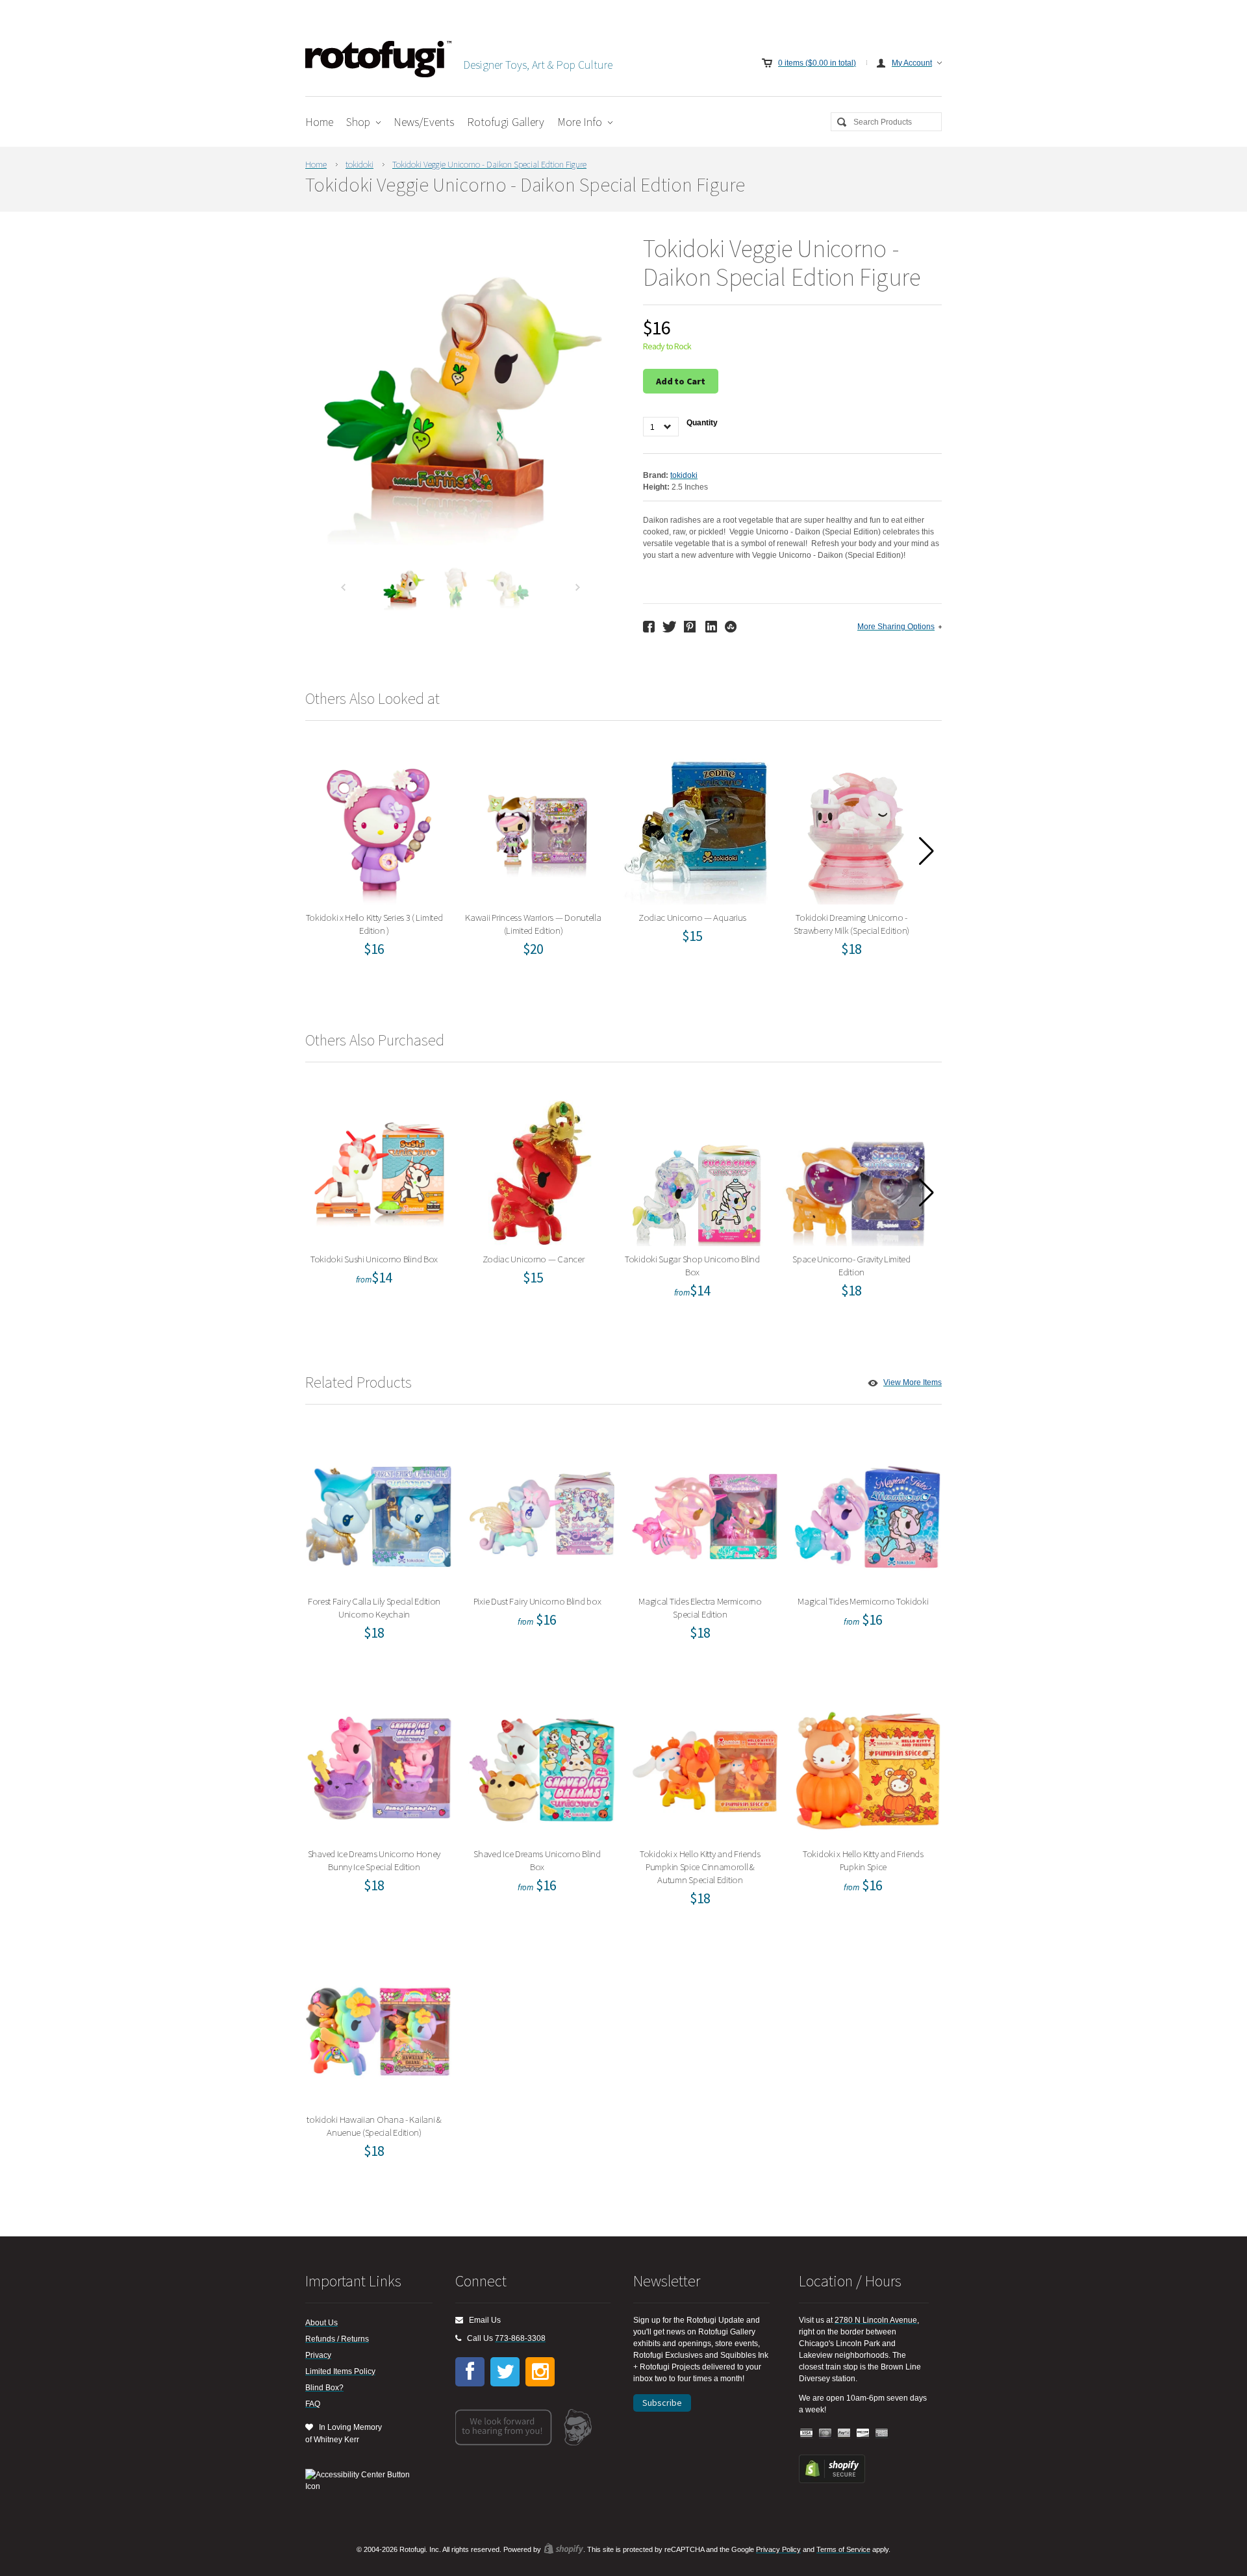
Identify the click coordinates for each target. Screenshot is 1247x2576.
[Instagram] (540, 2372)
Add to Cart (681, 381)
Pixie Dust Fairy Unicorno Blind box (541, 1512)
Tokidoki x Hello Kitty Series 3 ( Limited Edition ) (378, 828)
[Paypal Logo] (844, 2433)
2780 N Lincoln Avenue (876, 2320)
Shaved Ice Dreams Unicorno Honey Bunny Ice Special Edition (379, 1765)
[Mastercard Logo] (825, 2433)
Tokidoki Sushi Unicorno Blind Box (379, 1170)
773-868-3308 (520, 2338)
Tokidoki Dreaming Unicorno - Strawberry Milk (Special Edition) (856, 828)
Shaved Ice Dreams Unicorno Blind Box (542, 1765)
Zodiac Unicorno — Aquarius (697, 828)
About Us (321, 2323)
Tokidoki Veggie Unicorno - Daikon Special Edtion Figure (489, 164)
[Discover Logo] (863, 2433)
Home (319, 122)
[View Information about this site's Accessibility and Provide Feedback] (362, 2481)
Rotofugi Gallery (506, 122)
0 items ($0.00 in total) (817, 63)
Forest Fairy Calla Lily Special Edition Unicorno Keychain (379, 1512)
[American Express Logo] (882, 2433)
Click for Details (705, 1556)
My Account (912, 63)
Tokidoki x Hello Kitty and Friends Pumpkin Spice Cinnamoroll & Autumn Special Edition (704, 1765)
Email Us (482, 2320)
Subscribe (662, 2403)
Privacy (318, 2355)
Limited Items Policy (340, 2371)
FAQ (313, 2404)
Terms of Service (843, 2549)
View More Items (913, 1382)
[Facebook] (470, 2372)
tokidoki (359, 164)
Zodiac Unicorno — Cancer (537, 1170)
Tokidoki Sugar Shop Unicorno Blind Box (697, 1170)
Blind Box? (324, 2388)
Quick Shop (386, 864)
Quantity (702, 423)
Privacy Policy (778, 2549)
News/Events (424, 122)
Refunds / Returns (337, 2339)
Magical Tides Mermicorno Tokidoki (867, 1512)
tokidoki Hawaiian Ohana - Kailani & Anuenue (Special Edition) (379, 2030)
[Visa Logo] (807, 2433)
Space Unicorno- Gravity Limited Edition (856, 1170)
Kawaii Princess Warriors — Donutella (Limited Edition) (538, 828)
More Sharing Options (896, 627)
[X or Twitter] (505, 2372)
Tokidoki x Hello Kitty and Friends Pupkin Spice (867, 1765)
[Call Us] (458, 2338)
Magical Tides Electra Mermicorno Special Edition (704, 1512)
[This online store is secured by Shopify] (832, 2481)
